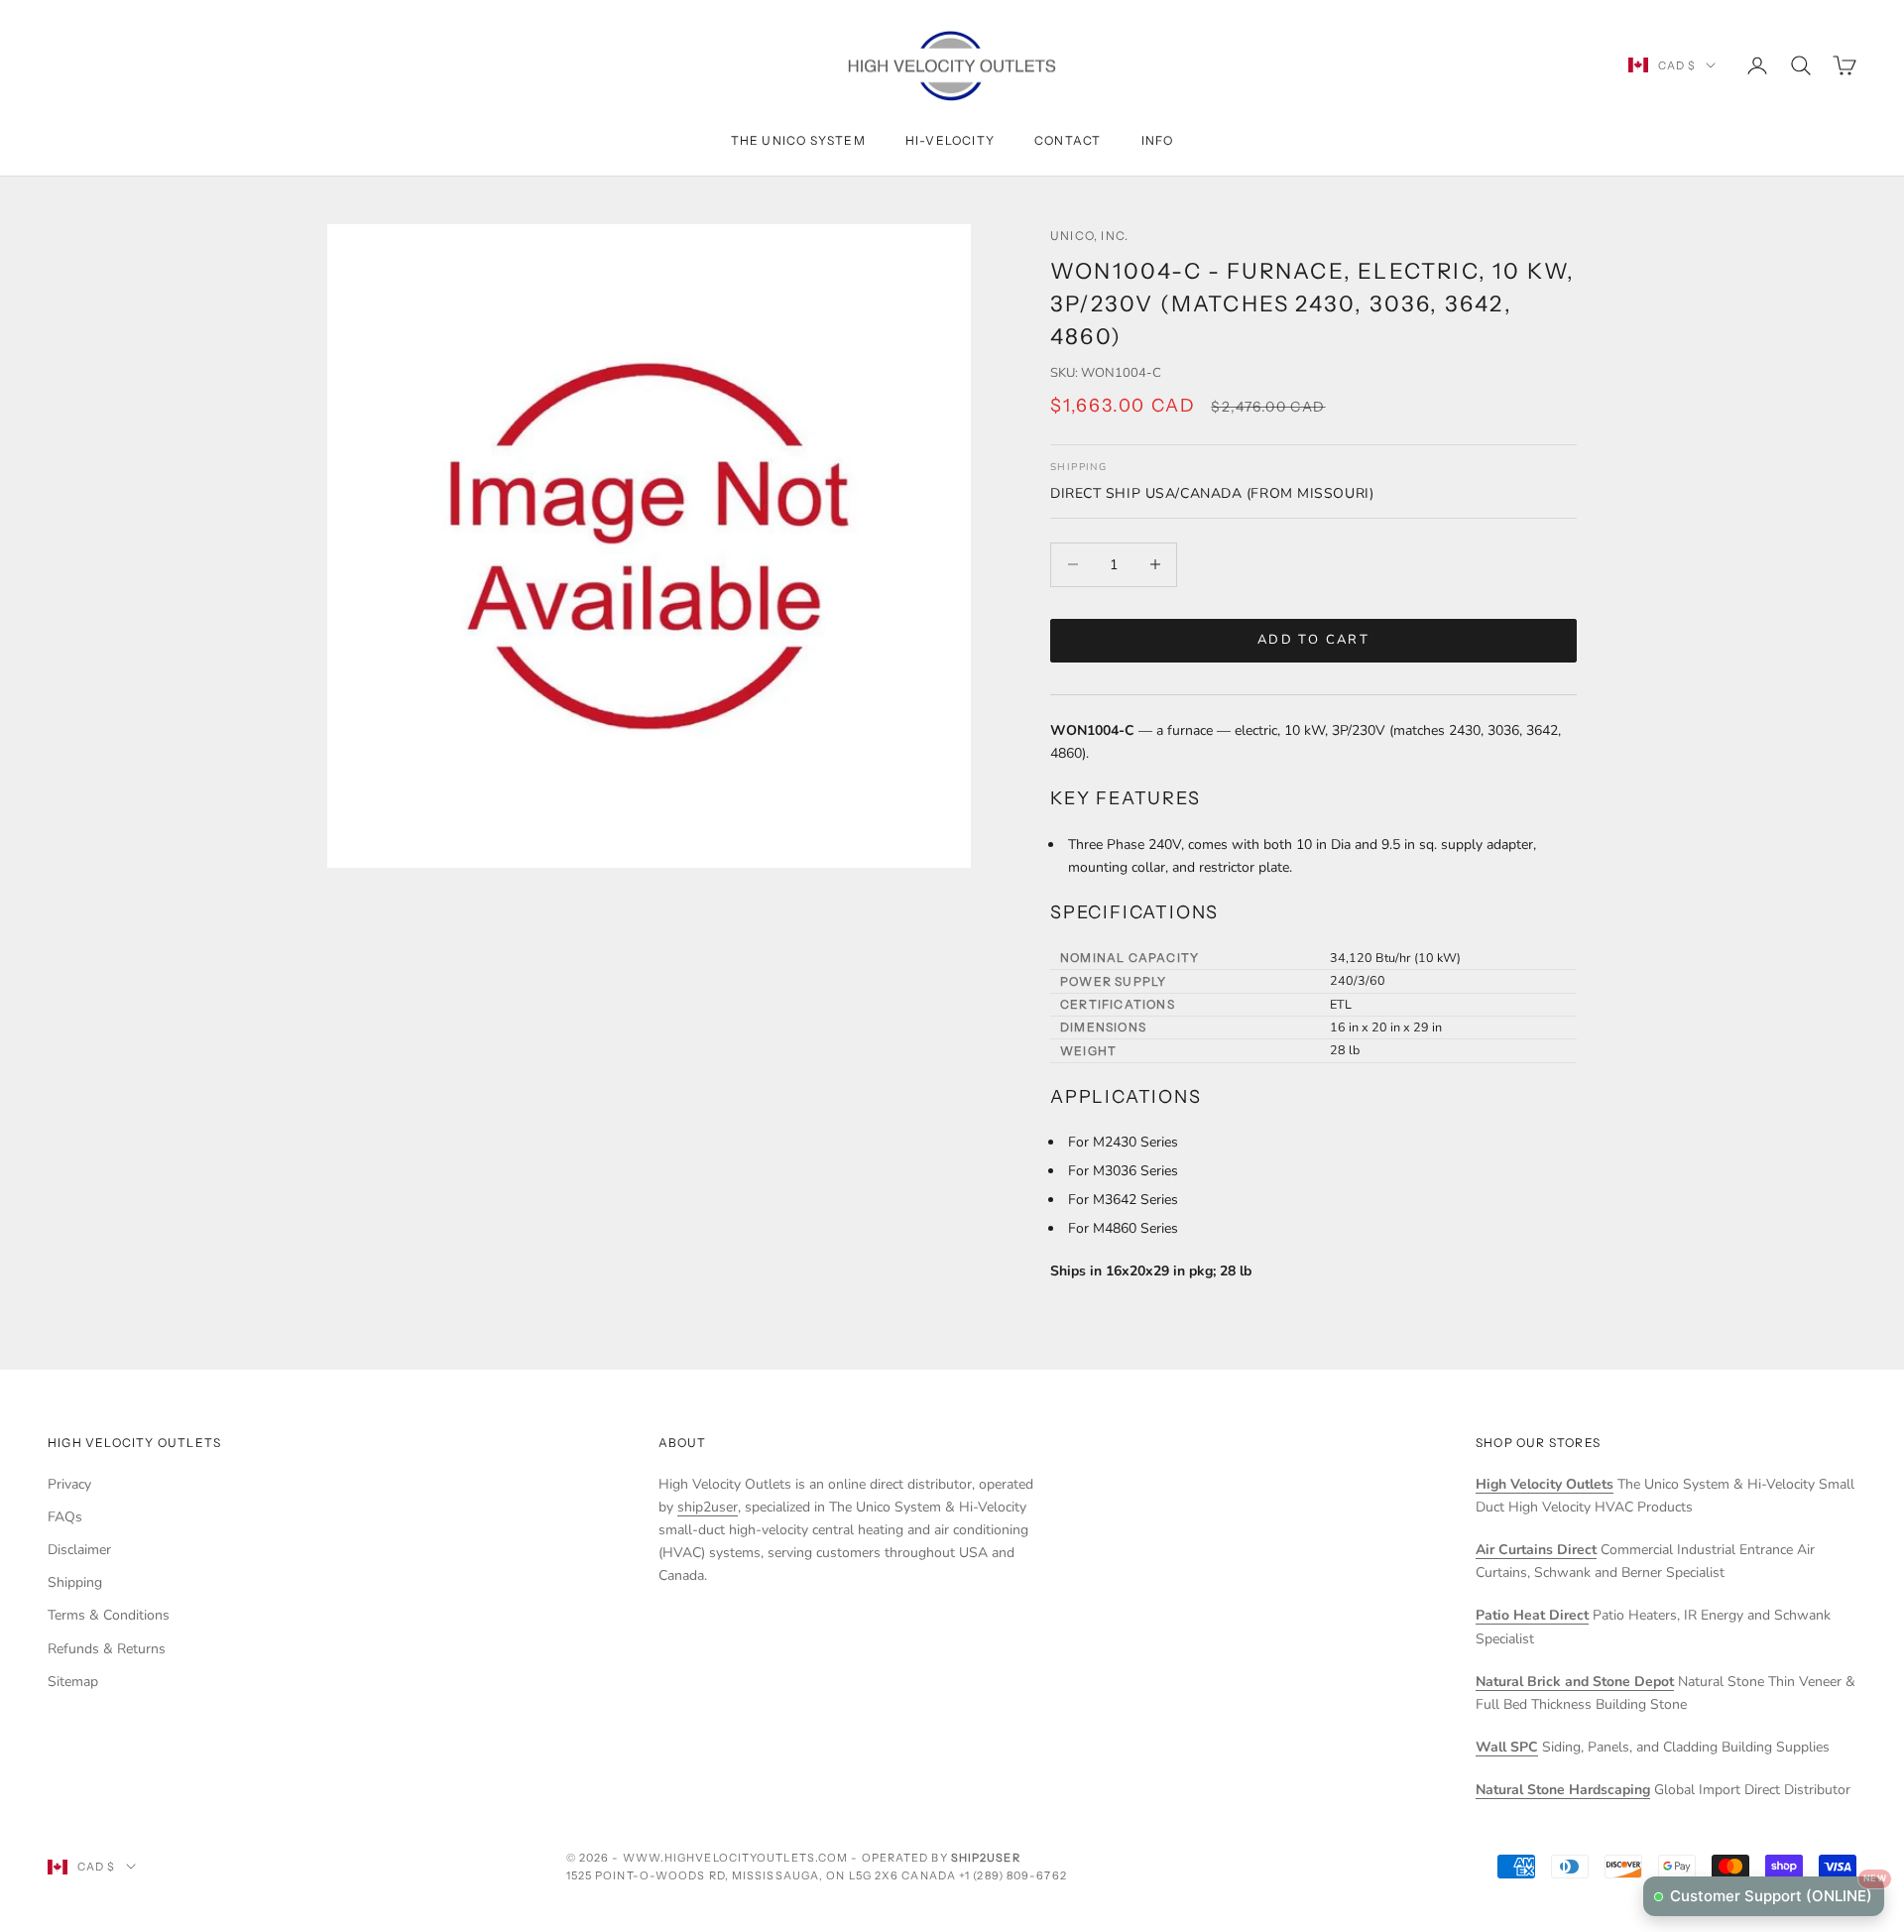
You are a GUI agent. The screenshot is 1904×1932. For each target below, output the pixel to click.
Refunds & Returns (107, 1649)
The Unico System (798, 140)
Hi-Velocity (950, 140)
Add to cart (1313, 640)
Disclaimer (79, 1550)
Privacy (69, 1484)
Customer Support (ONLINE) (1777, 1891)
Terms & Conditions (109, 1615)
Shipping (75, 1582)
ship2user (708, 1507)
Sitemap (73, 1682)
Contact (1068, 140)
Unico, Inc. (1089, 236)
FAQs (65, 1517)
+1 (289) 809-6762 (1013, 1875)
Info (1158, 140)
